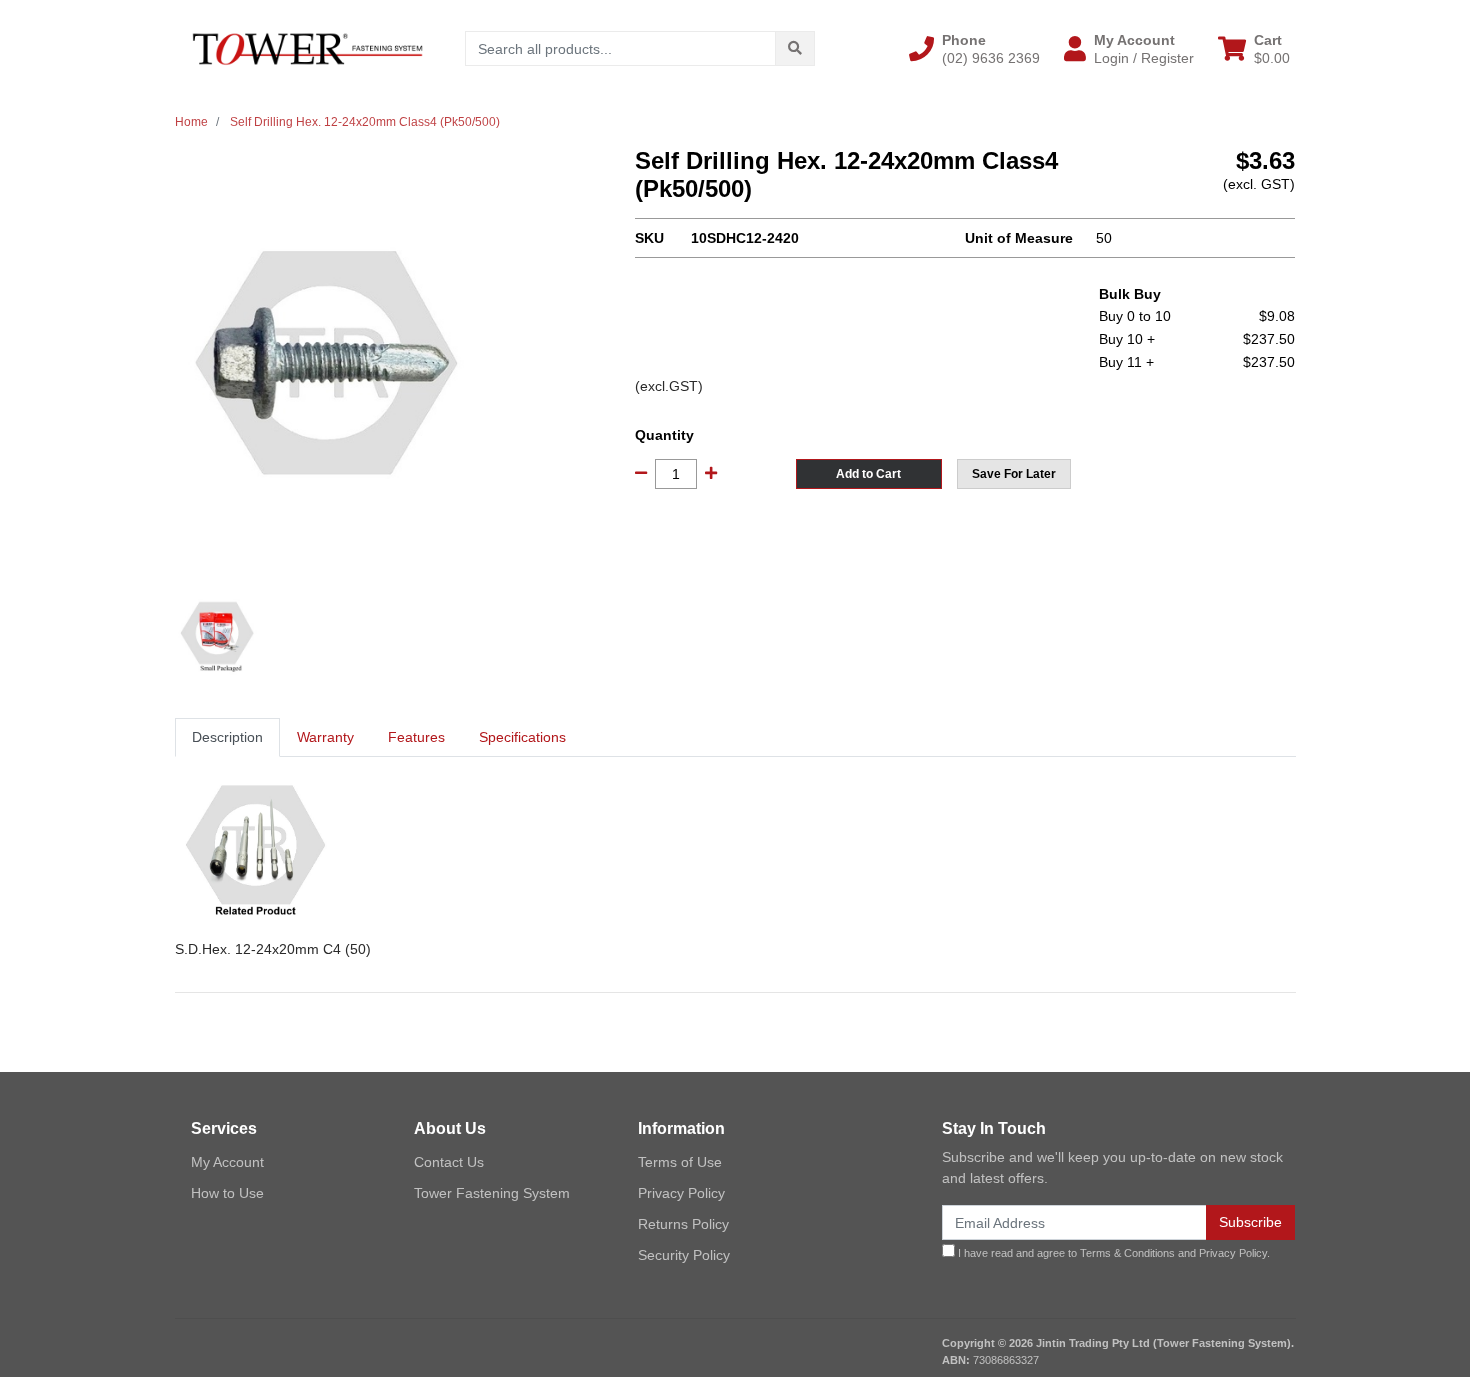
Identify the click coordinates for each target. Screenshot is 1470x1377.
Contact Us (449, 1162)
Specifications (522, 737)
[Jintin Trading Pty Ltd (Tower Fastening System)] (307, 48)
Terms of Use (680, 1162)
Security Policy (684, 1255)
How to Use (227, 1193)
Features (416, 737)
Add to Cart (868, 474)
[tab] (227, 737)
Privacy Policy (681, 1193)
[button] (974, 49)
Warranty (325, 737)
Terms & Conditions (1127, 1253)
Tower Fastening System (492, 1193)
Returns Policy (683, 1224)
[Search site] (795, 48)
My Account (227, 1162)
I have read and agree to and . (1112, 1253)
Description (227, 737)
